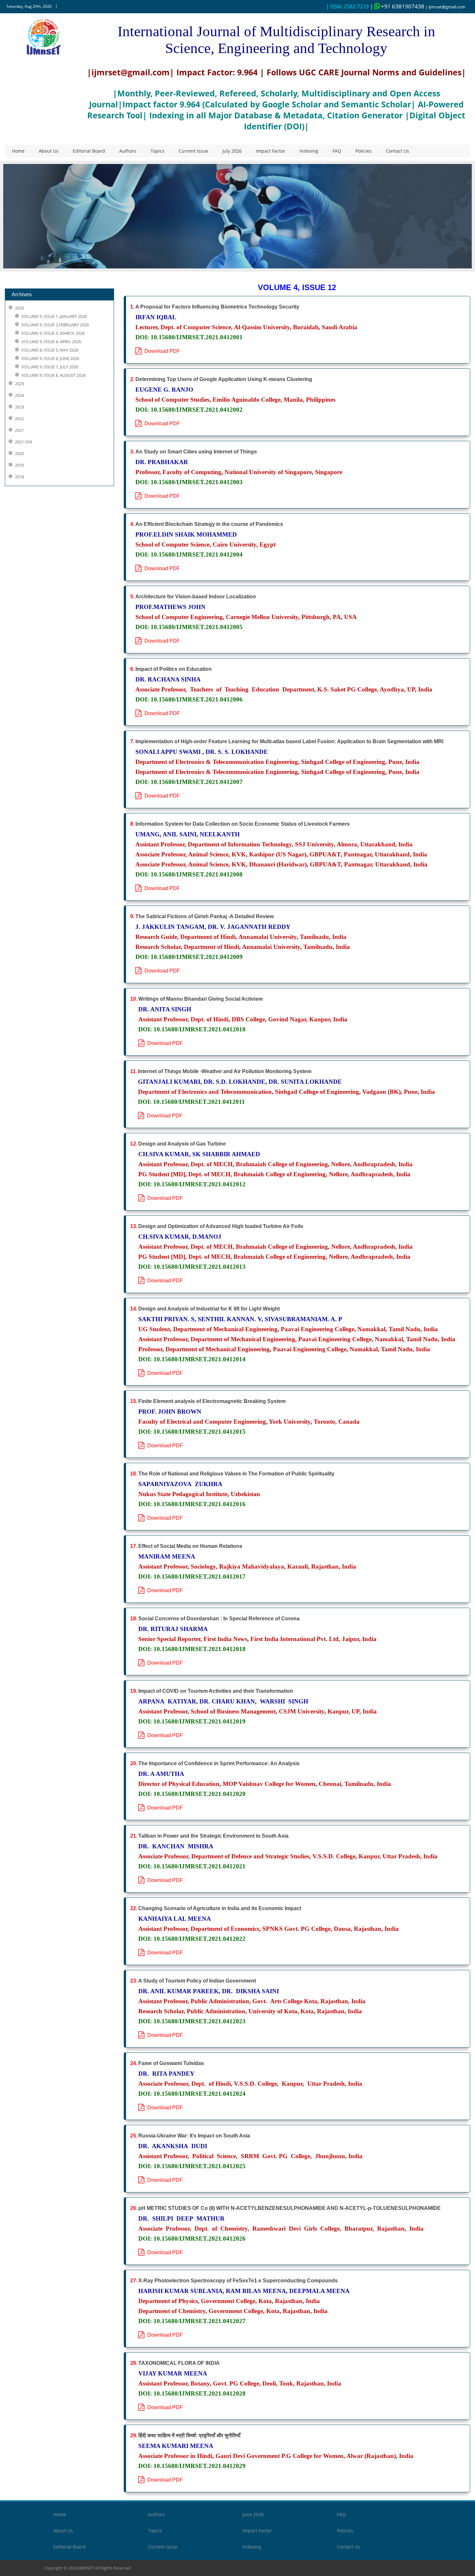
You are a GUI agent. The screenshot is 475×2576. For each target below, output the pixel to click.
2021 (19, 430)
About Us (49, 151)
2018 (19, 477)
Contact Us (397, 151)
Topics (158, 151)
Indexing (309, 151)
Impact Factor (271, 151)
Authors (128, 151)
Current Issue (193, 151)
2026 (19, 308)
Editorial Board (89, 151)
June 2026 (253, 2514)
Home (18, 151)
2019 (19, 465)
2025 (19, 384)
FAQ (337, 151)
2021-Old (23, 442)
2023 (19, 407)
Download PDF (161, 351)
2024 (19, 395)
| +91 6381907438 (397, 6)
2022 (19, 419)
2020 (19, 454)
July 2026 (232, 151)
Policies (364, 151)
